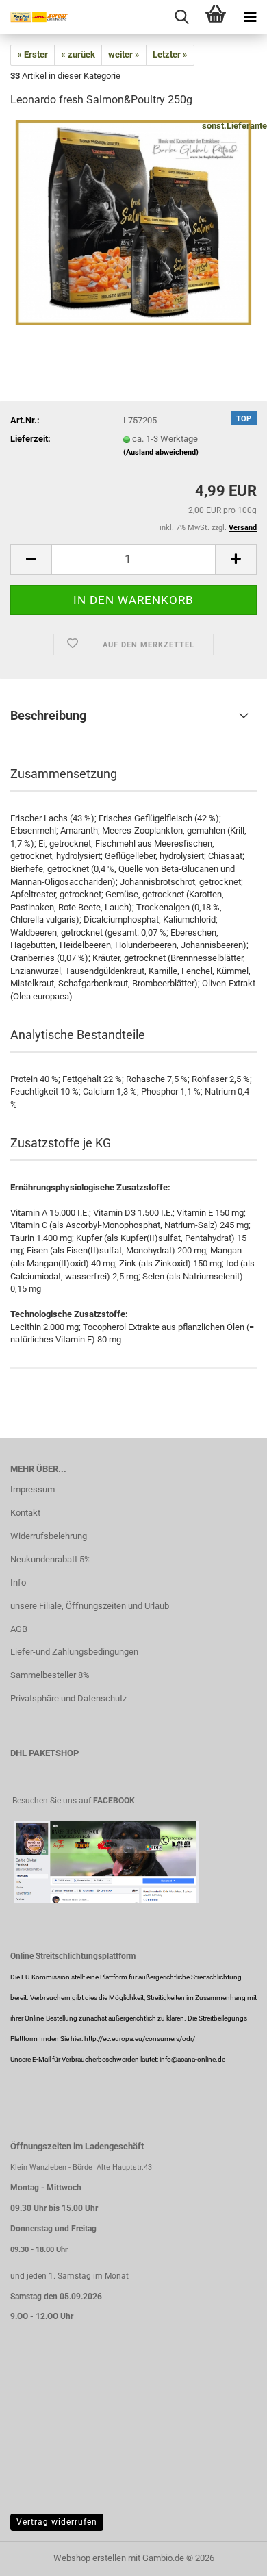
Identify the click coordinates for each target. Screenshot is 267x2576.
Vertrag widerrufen (57, 2522)
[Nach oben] (229, 2555)
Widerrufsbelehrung (49, 1536)
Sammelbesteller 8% (50, 1675)
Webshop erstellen (90, 2558)
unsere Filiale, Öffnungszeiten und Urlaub (90, 1606)
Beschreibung (48, 715)
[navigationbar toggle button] (250, 17)
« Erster (33, 54)
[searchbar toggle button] (181, 17)
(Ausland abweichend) (161, 452)
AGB (19, 1629)
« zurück (78, 54)
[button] (31, 559)
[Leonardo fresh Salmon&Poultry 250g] (133, 222)
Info (18, 1583)
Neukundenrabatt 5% (51, 1559)
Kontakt (25, 1513)
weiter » (124, 54)
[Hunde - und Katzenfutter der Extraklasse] (34, 17)
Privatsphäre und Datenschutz (68, 1698)
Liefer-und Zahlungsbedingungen (74, 1652)
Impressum (33, 1489)
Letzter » (170, 54)
